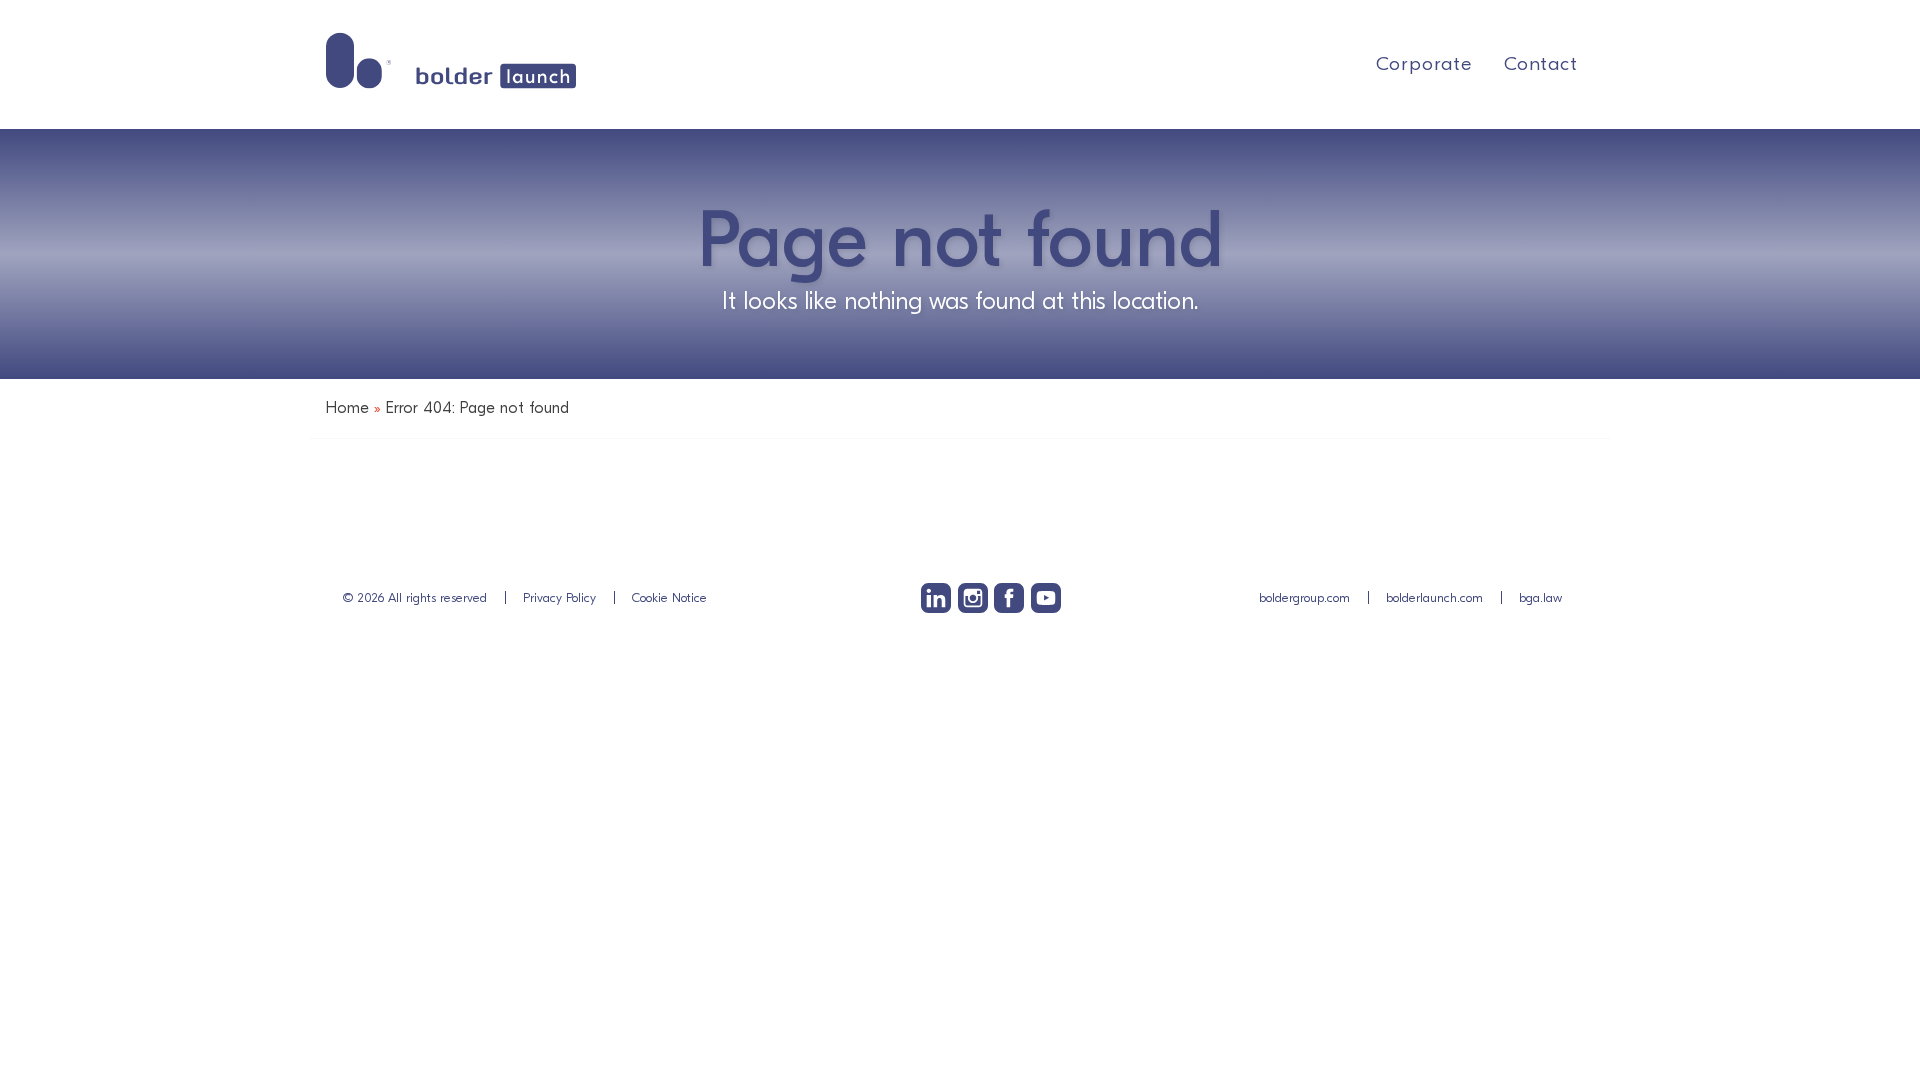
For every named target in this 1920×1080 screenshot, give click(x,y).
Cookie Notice (669, 597)
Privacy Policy (559, 597)
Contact (1541, 64)
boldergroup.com (1304, 597)
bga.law (1540, 597)
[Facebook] (1009, 598)
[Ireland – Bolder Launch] (451, 60)
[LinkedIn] (936, 598)
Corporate (1424, 64)
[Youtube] (1046, 598)
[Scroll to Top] (1874, 950)
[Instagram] (973, 598)
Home (347, 408)
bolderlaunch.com (1434, 597)
